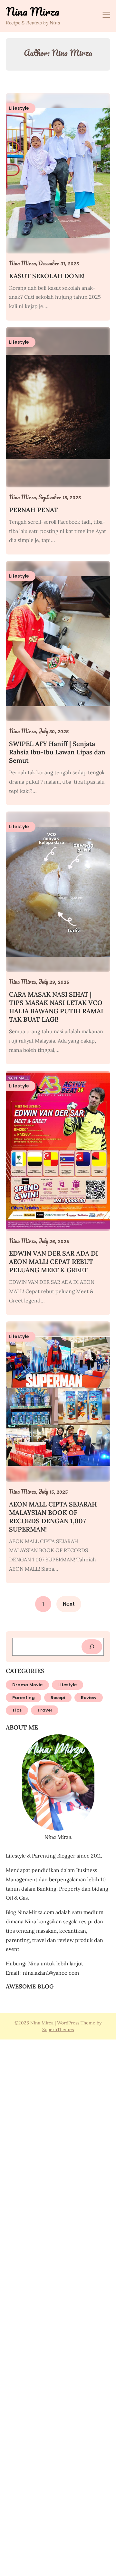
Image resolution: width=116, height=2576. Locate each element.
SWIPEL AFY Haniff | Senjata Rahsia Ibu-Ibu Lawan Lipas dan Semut (57, 752)
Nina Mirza (33, 12)
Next (69, 1604)
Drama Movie (27, 1685)
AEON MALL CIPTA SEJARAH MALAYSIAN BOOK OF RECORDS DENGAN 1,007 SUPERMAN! (53, 1517)
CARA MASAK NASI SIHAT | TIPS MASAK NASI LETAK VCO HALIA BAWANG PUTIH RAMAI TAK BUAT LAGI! (56, 1007)
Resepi (58, 1698)
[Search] (92, 1647)
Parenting (24, 1698)
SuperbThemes (58, 2030)
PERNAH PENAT (34, 510)
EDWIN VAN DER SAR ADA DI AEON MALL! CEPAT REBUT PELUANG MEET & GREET (53, 1262)
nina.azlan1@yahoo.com (51, 1973)
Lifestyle (68, 1685)
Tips (17, 1710)
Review (89, 1698)
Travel (45, 1710)
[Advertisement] (58, 2307)
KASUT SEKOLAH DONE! (47, 276)
